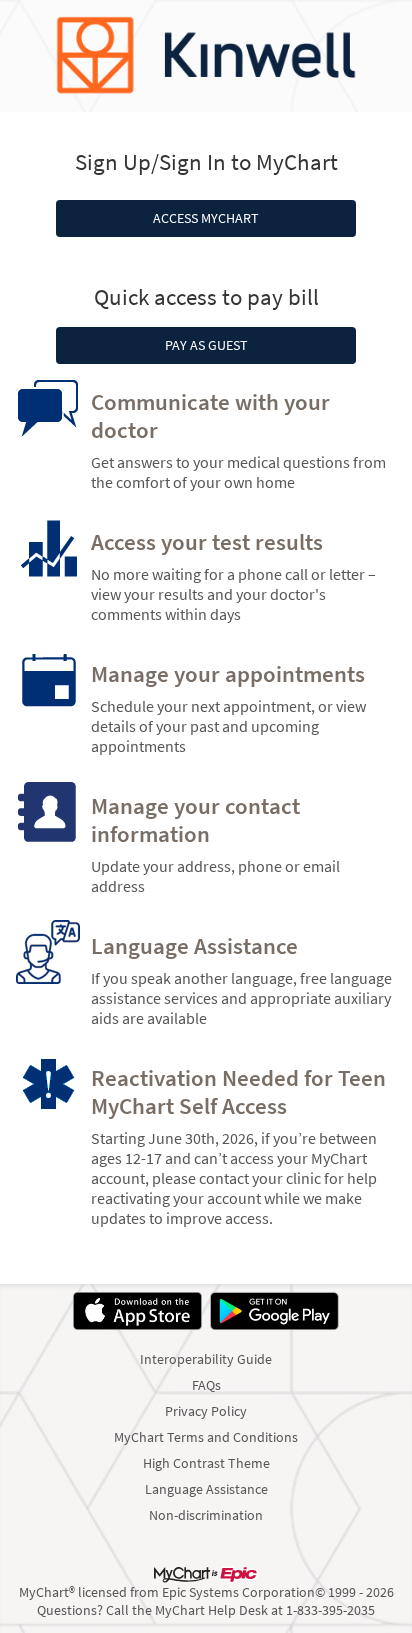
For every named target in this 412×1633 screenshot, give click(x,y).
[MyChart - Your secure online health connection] (206, 56)
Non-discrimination (206, 1515)
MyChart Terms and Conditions (206, 1437)
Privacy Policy (206, 1411)
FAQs (206, 1385)
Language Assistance (206, 1489)
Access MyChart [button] (206, 218)
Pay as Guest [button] (206, 345)
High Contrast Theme (206, 1463)
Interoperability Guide (206, 1359)
